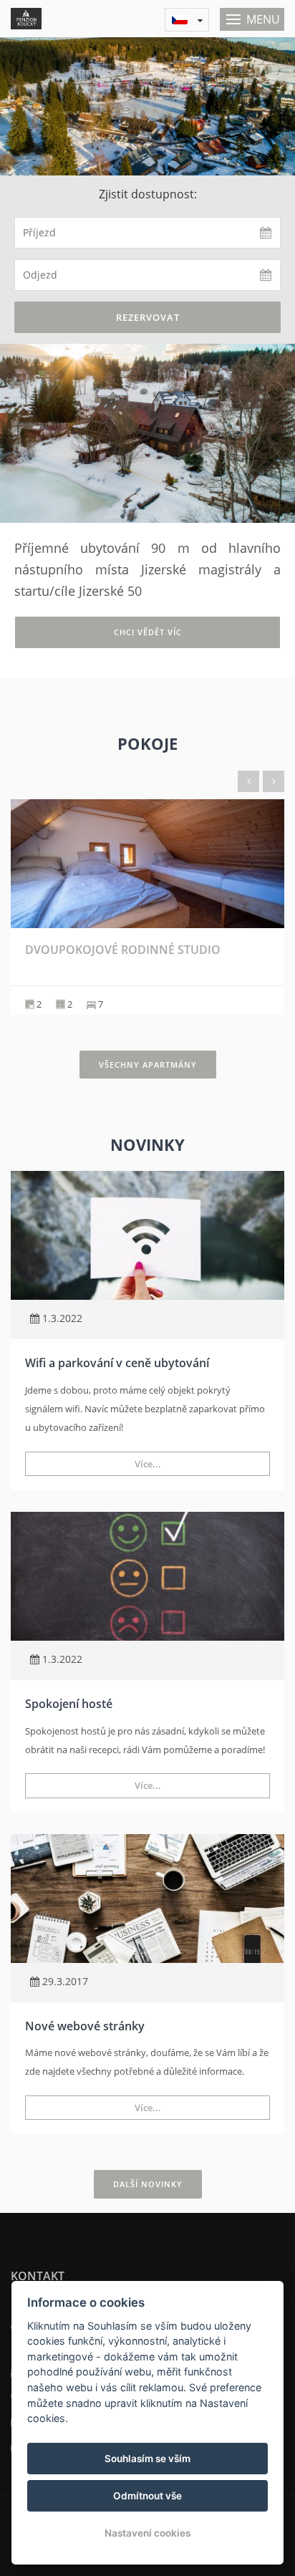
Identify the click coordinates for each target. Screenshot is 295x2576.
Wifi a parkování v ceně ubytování (117, 1363)
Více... (148, 1464)
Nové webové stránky (85, 2026)
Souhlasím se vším (147, 2459)
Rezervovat (148, 317)
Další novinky (148, 2184)
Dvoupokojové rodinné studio (123, 950)
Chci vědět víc (148, 632)
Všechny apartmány (148, 1065)
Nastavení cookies (147, 2533)
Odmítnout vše (147, 2496)
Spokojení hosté (69, 1704)
